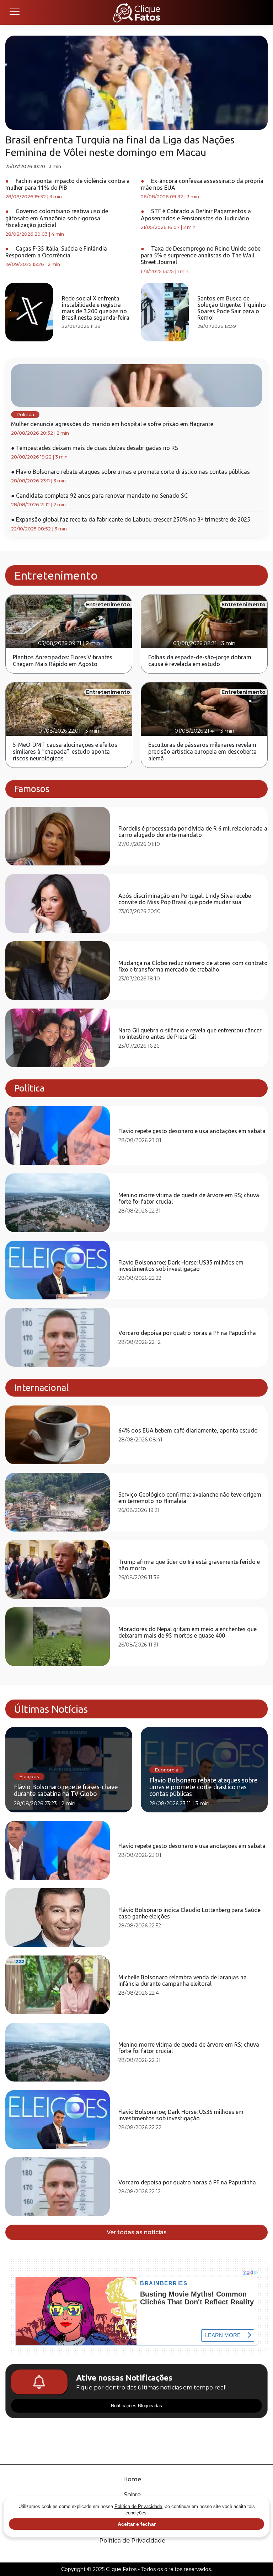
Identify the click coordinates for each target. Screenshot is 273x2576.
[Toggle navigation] (14, 12)
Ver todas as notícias (137, 2232)
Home (132, 2479)
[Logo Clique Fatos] (137, 12)
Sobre (132, 2495)
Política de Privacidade (132, 2541)
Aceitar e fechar (137, 2524)
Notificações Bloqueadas (136, 2406)
